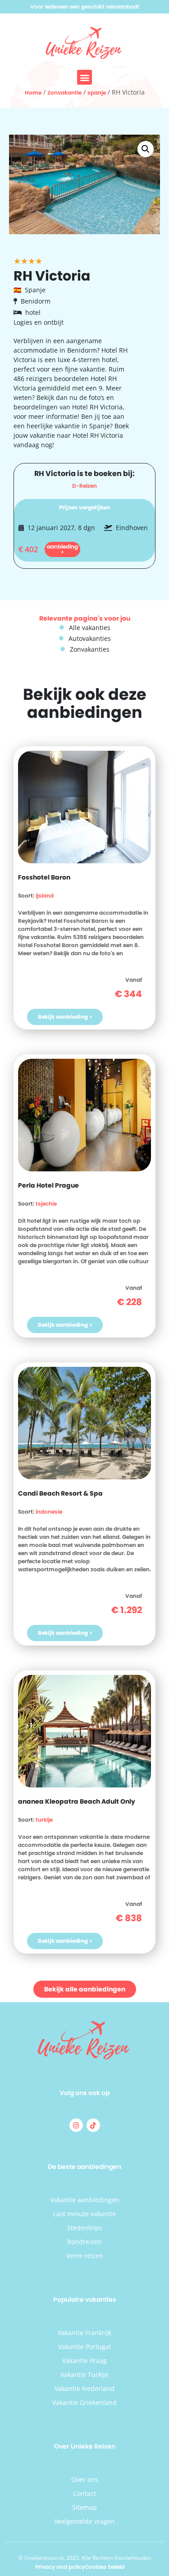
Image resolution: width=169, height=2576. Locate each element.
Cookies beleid (105, 2567)
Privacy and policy (60, 2567)
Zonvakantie (64, 93)
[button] (84, 77)
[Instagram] (76, 2125)
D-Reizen (84, 486)
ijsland (45, 896)
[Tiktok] (93, 2125)
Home (33, 93)
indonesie (49, 1512)
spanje (97, 93)
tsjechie (46, 1204)
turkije (44, 1820)
